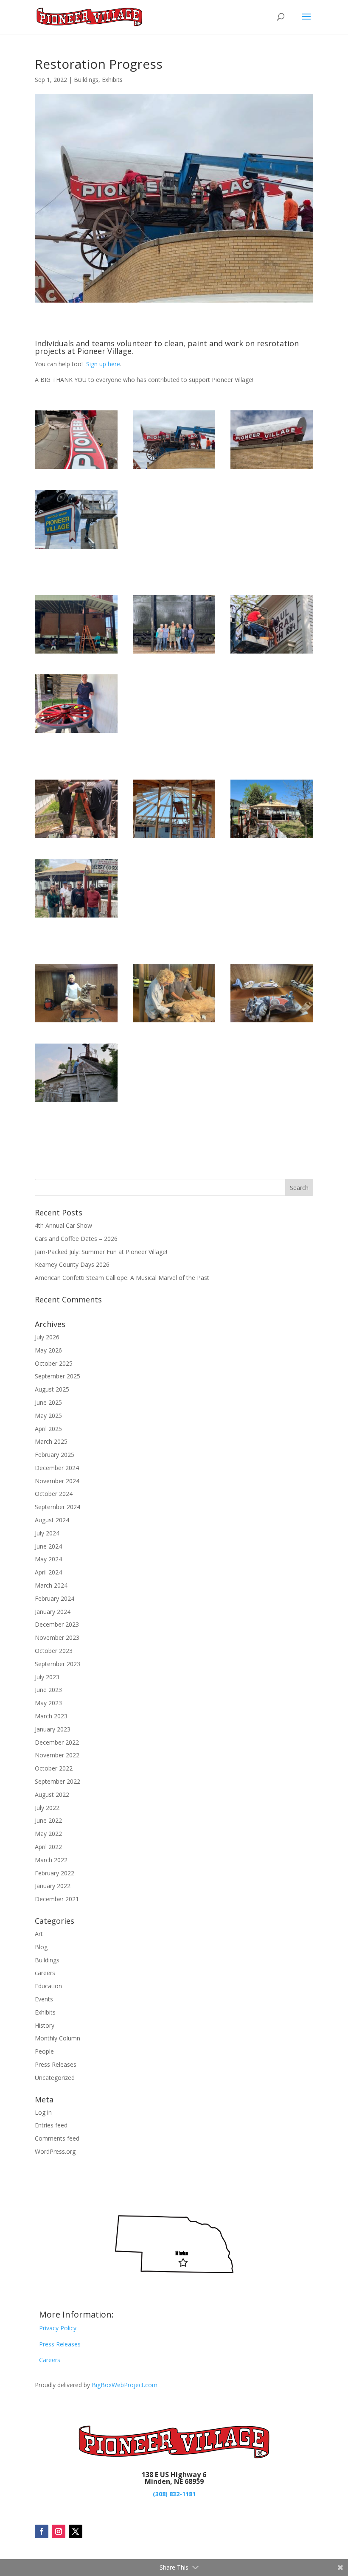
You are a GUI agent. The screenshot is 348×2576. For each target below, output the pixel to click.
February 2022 (55, 1873)
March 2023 (51, 1716)
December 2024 (57, 1468)
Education (48, 1986)
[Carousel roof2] (272, 838)
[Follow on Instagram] (59, 2531)
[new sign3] (272, 469)
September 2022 (58, 1781)
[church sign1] (272, 653)
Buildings (86, 80)
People (44, 2051)
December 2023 (57, 1624)
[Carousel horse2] (76, 1022)
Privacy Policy (58, 2328)
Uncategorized (55, 2078)
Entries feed (51, 2125)
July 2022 (47, 1808)
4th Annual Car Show (63, 1225)
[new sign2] (174, 469)
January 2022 (53, 1886)
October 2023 (54, 1651)
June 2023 (48, 1690)
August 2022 (52, 1795)
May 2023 (48, 1703)
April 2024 (48, 1572)
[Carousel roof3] (174, 838)
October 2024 (54, 1494)
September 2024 (58, 1507)
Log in (43, 2112)
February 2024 (55, 1598)
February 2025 (55, 1455)
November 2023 (57, 1637)
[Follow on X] (76, 2531)
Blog (41, 1947)
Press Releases (56, 2064)
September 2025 (58, 1376)
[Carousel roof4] (76, 917)
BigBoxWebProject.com (125, 2385)
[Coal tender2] (76, 653)
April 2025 (48, 1429)
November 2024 (57, 1481)
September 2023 (58, 1664)
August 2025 (52, 1389)
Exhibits (112, 80)
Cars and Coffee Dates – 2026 (76, 1239)
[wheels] (76, 733)
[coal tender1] (174, 653)
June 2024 (48, 1546)
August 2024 (52, 1520)
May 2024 (48, 1559)
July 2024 (47, 1533)
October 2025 (54, 1363)
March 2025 (51, 1441)
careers (45, 1973)
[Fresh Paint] (76, 1102)
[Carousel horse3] (272, 1022)
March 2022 (51, 1860)
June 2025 (48, 1402)
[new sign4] (76, 549)
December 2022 (57, 1742)
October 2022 (54, 1768)
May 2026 (48, 1350)
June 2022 (48, 1820)
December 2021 (57, 1899)
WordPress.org (55, 2151)
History (45, 2025)
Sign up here (103, 364)
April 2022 (48, 1847)
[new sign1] (76, 469)
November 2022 (57, 1755)
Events (44, 1999)
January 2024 (53, 1612)
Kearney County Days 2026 (72, 1264)
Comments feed (57, 2138)
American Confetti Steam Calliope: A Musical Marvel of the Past (122, 1278)
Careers (50, 2360)
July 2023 (47, 1677)
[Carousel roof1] (76, 838)
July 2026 (47, 1337)
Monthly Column (58, 2038)
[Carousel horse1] (174, 1022)
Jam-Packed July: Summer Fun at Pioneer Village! (101, 1252)
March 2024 (51, 1585)
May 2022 (48, 1834)
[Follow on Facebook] (42, 2531)
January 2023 (53, 1729)
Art (39, 1934)
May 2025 (48, 1416)
